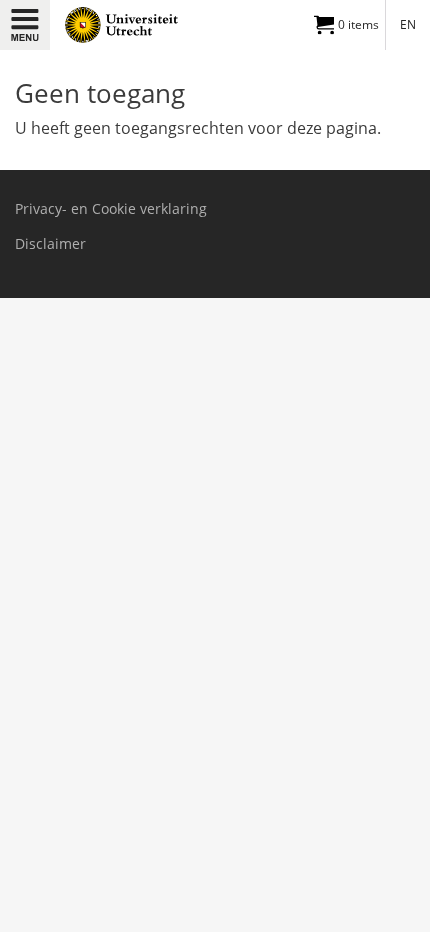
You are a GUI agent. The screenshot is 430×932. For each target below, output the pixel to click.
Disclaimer (50, 244)
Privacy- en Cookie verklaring (111, 209)
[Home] (132, 25)
